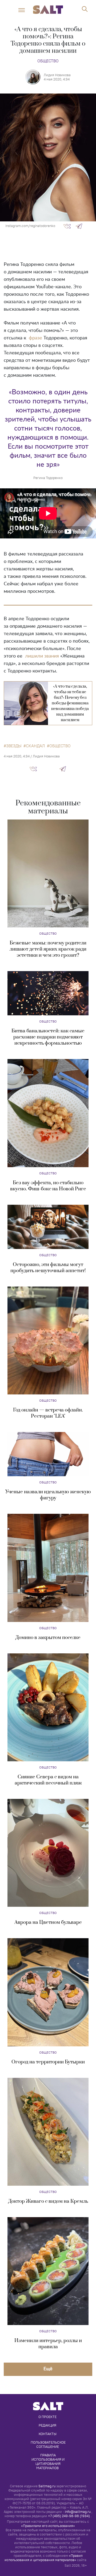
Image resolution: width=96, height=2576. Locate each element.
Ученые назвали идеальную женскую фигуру (48, 1495)
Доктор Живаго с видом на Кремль (48, 2201)
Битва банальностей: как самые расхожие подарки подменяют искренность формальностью (48, 1037)
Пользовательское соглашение (49, 2444)
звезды (14, 746)
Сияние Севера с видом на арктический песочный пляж (48, 1780)
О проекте (47, 2417)
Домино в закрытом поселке (48, 1638)
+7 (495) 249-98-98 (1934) (69, 2516)
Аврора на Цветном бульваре (48, 1922)
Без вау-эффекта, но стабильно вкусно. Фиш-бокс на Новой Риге (48, 1186)
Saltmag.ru (47, 2486)
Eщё (48, 2369)
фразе (35, 338)
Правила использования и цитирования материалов (48, 2461)
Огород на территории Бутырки (48, 2062)
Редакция (47, 2425)
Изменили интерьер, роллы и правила (48, 2344)
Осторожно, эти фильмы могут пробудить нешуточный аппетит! (48, 1268)
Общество (48, 61)
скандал (35, 746)
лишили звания (42, 656)
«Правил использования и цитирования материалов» (44, 2558)
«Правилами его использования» (48, 2526)
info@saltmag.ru (78, 2512)
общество (60, 746)
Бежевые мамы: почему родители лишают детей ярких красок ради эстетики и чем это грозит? (48, 949)
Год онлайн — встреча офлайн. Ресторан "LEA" (48, 1413)
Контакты (48, 2434)
